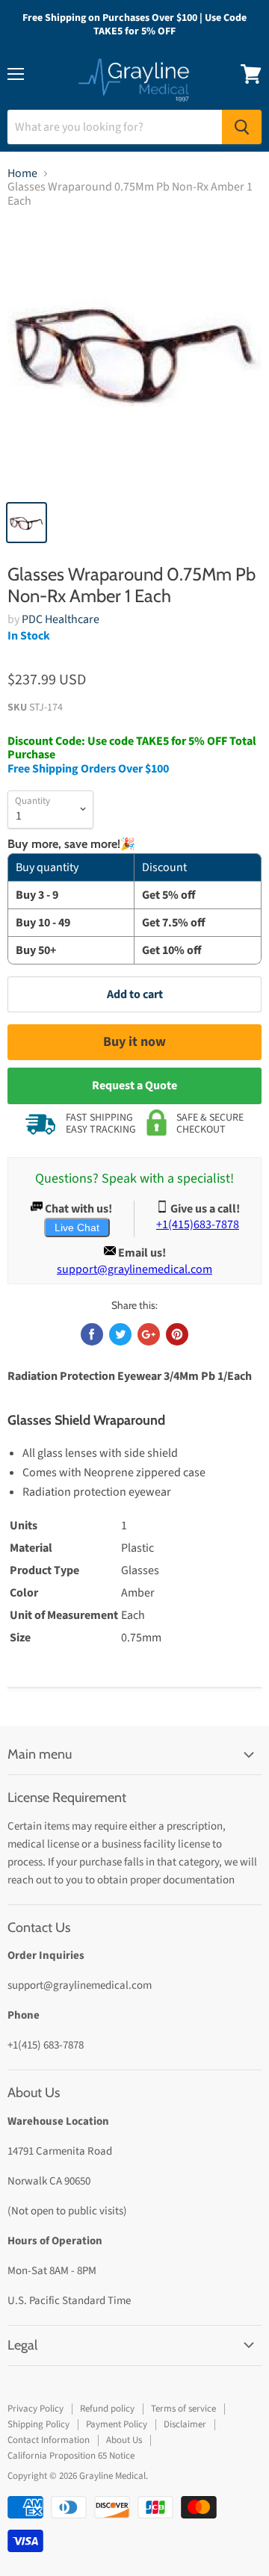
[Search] (242, 127)
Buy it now (134, 1042)
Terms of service (183, 2409)
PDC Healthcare (61, 619)
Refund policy (107, 2409)
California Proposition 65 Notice (71, 2456)
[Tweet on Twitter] (120, 1334)
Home (22, 173)
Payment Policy (117, 2424)
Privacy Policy (35, 2409)
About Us (124, 2440)
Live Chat (77, 1227)
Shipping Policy (38, 2424)
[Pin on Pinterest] (177, 1334)
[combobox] (115, 127)
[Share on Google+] (149, 1334)
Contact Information (49, 2440)
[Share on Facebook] (92, 1334)
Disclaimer (185, 2424)
